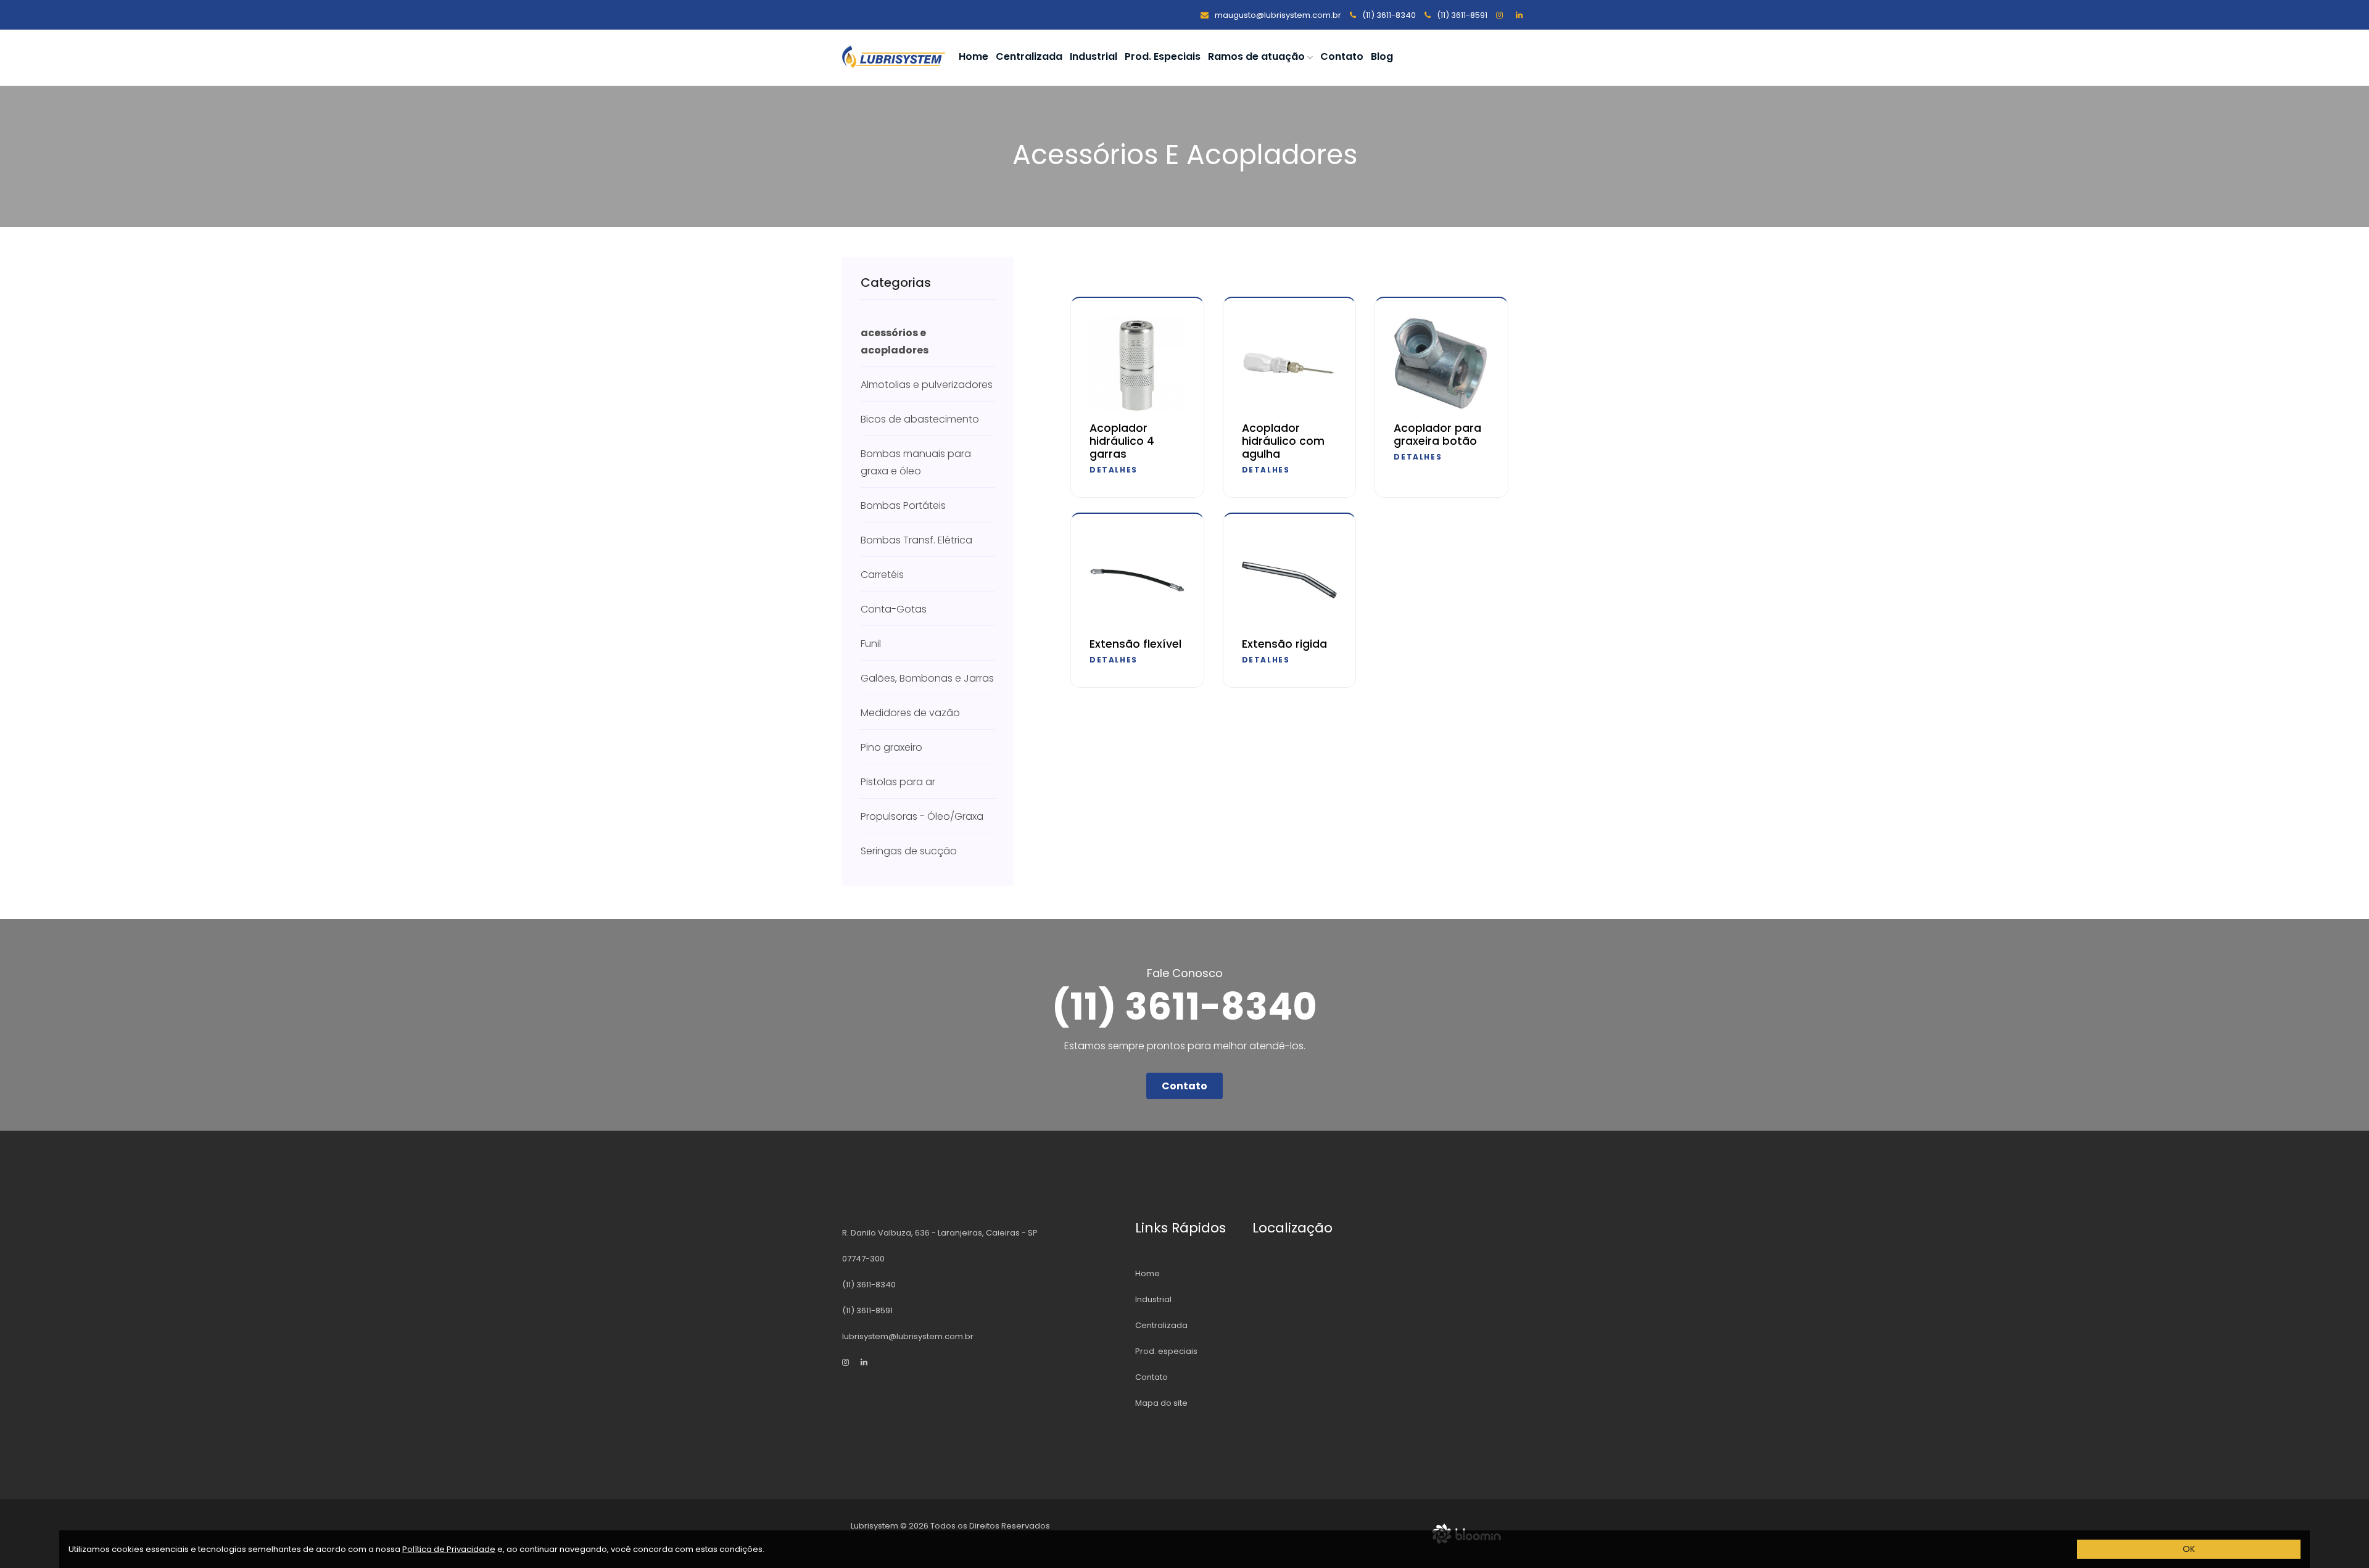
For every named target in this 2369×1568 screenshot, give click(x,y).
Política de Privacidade (449, 1549)
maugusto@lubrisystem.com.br (1277, 15)
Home (974, 56)
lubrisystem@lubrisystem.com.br (908, 1336)
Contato (1342, 56)
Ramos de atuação (1258, 56)
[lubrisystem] (1502, 15)
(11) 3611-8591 (1461, 15)
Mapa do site (1161, 1403)
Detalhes (1114, 470)
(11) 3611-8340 (1388, 15)
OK (2189, 1549)
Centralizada (1029, 56)
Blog (1382, 56)
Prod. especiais (1166, 1351)
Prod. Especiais (1163, 56)
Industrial (1094, 56)
